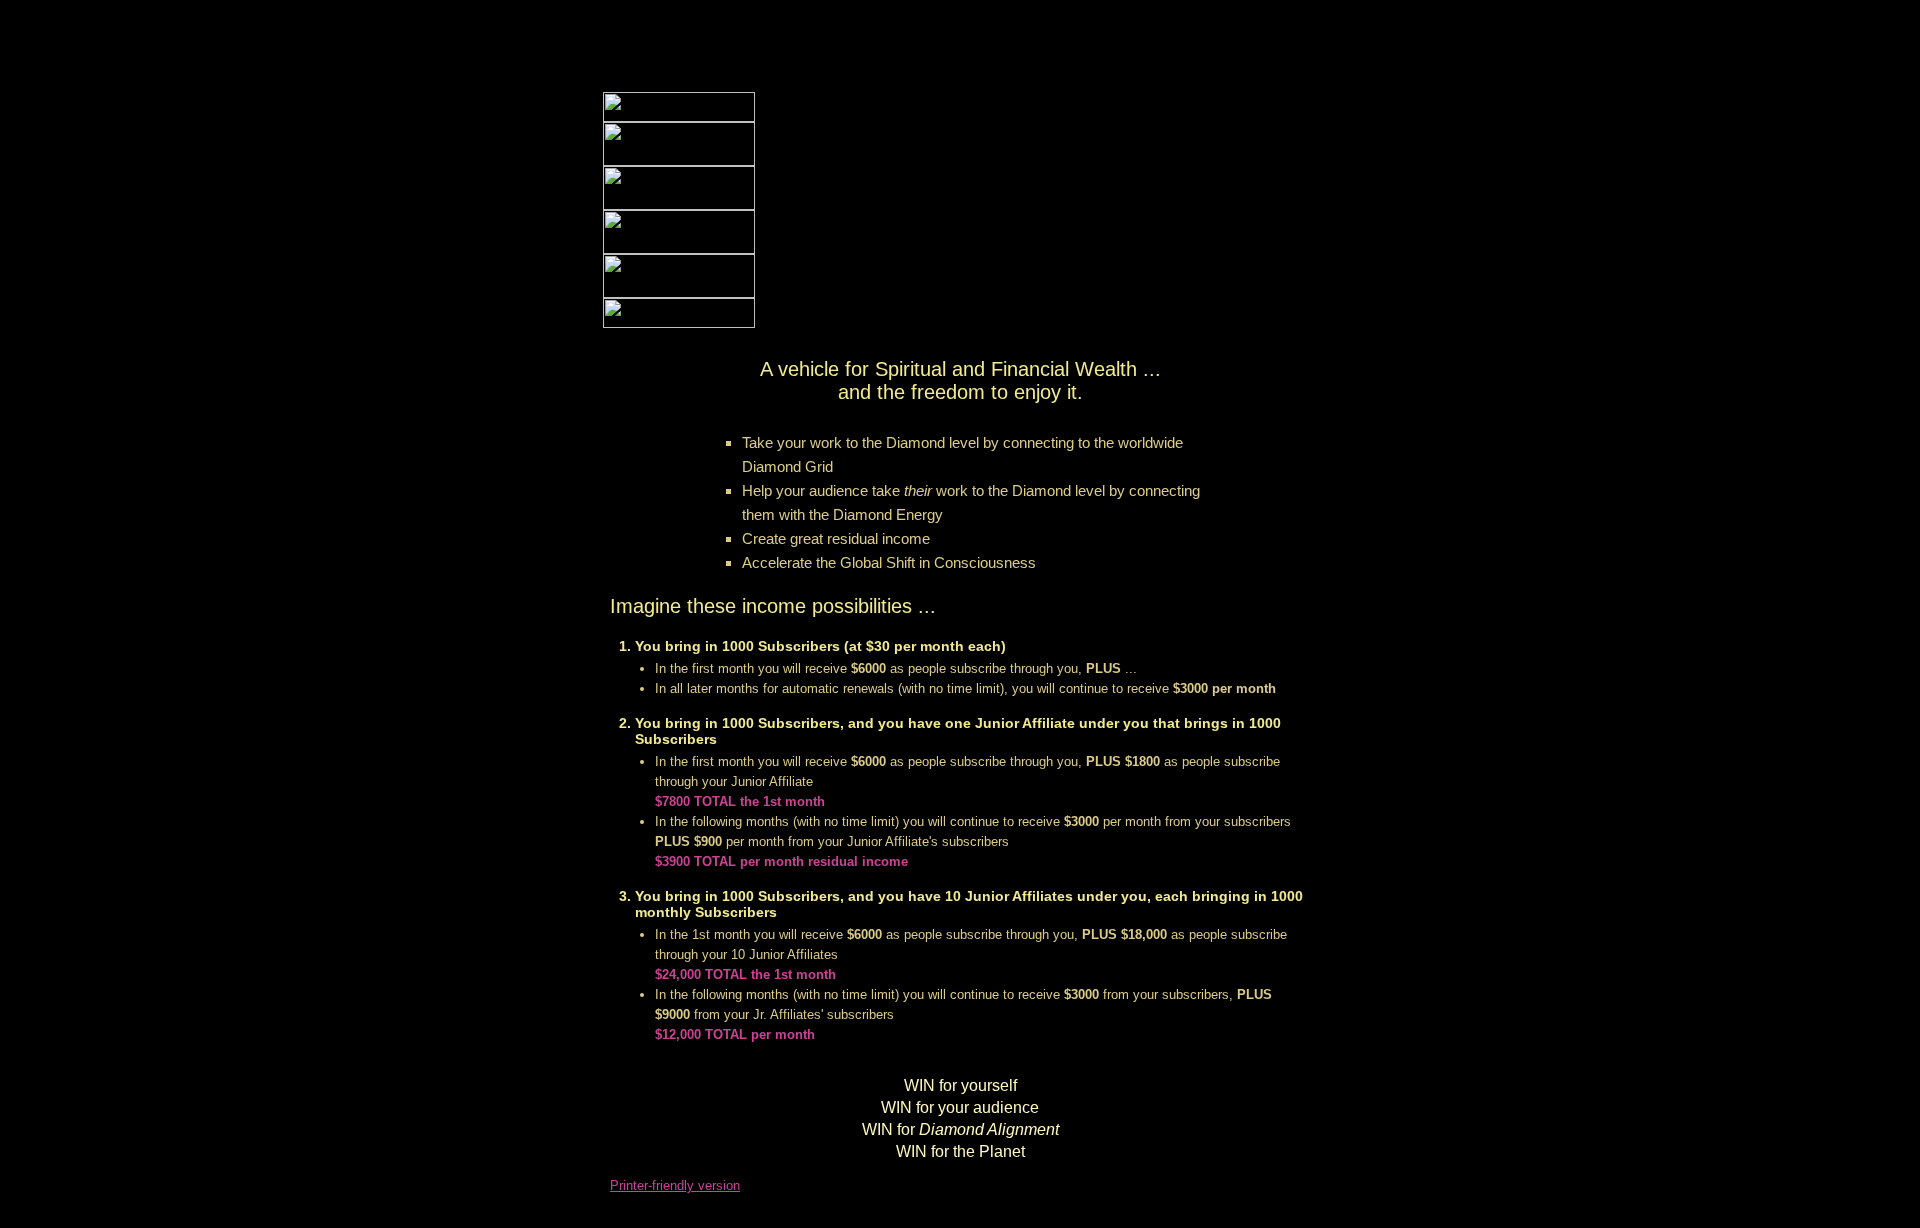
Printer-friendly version (675, 1185)
